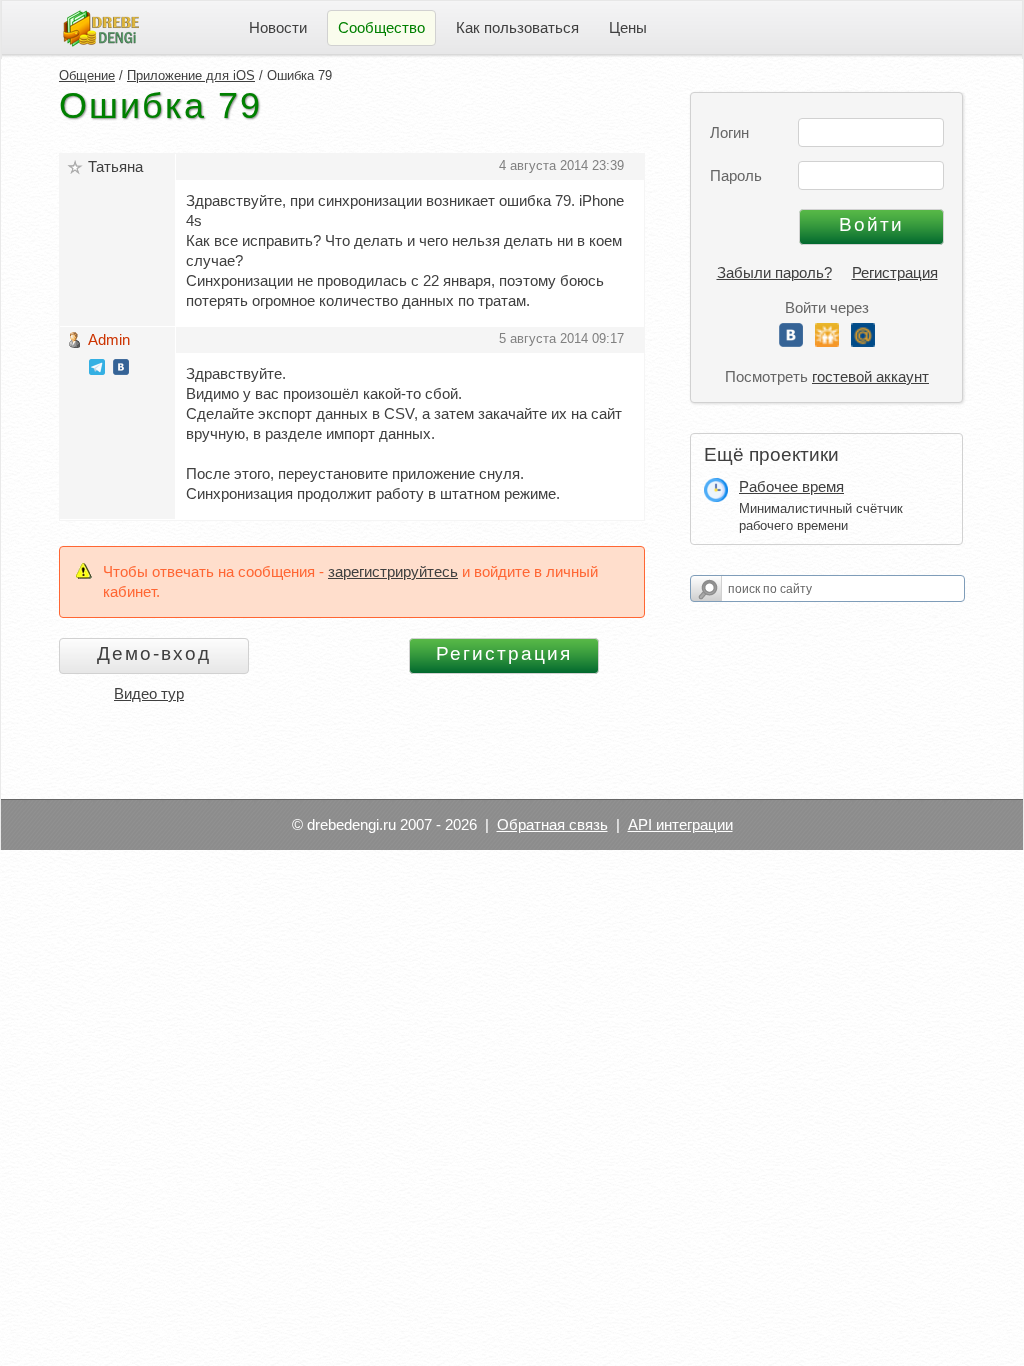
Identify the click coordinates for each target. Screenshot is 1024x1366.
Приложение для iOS (191, 75)
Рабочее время (791, 486)
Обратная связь (552, 824)
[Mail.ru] (863, 341)
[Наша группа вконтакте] (121, 369)
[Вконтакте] (791, 341)
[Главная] (101, 26)
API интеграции (680, 824)
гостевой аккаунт (870, 376)
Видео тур (149, 693)
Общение (87, 75)
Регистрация (895, 272)
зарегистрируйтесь (393, 571)
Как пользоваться (517, 27)
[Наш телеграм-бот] (97, 369)
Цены (628, 27)
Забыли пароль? (774, 272)
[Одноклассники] (827, 341)
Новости (278, 27)
